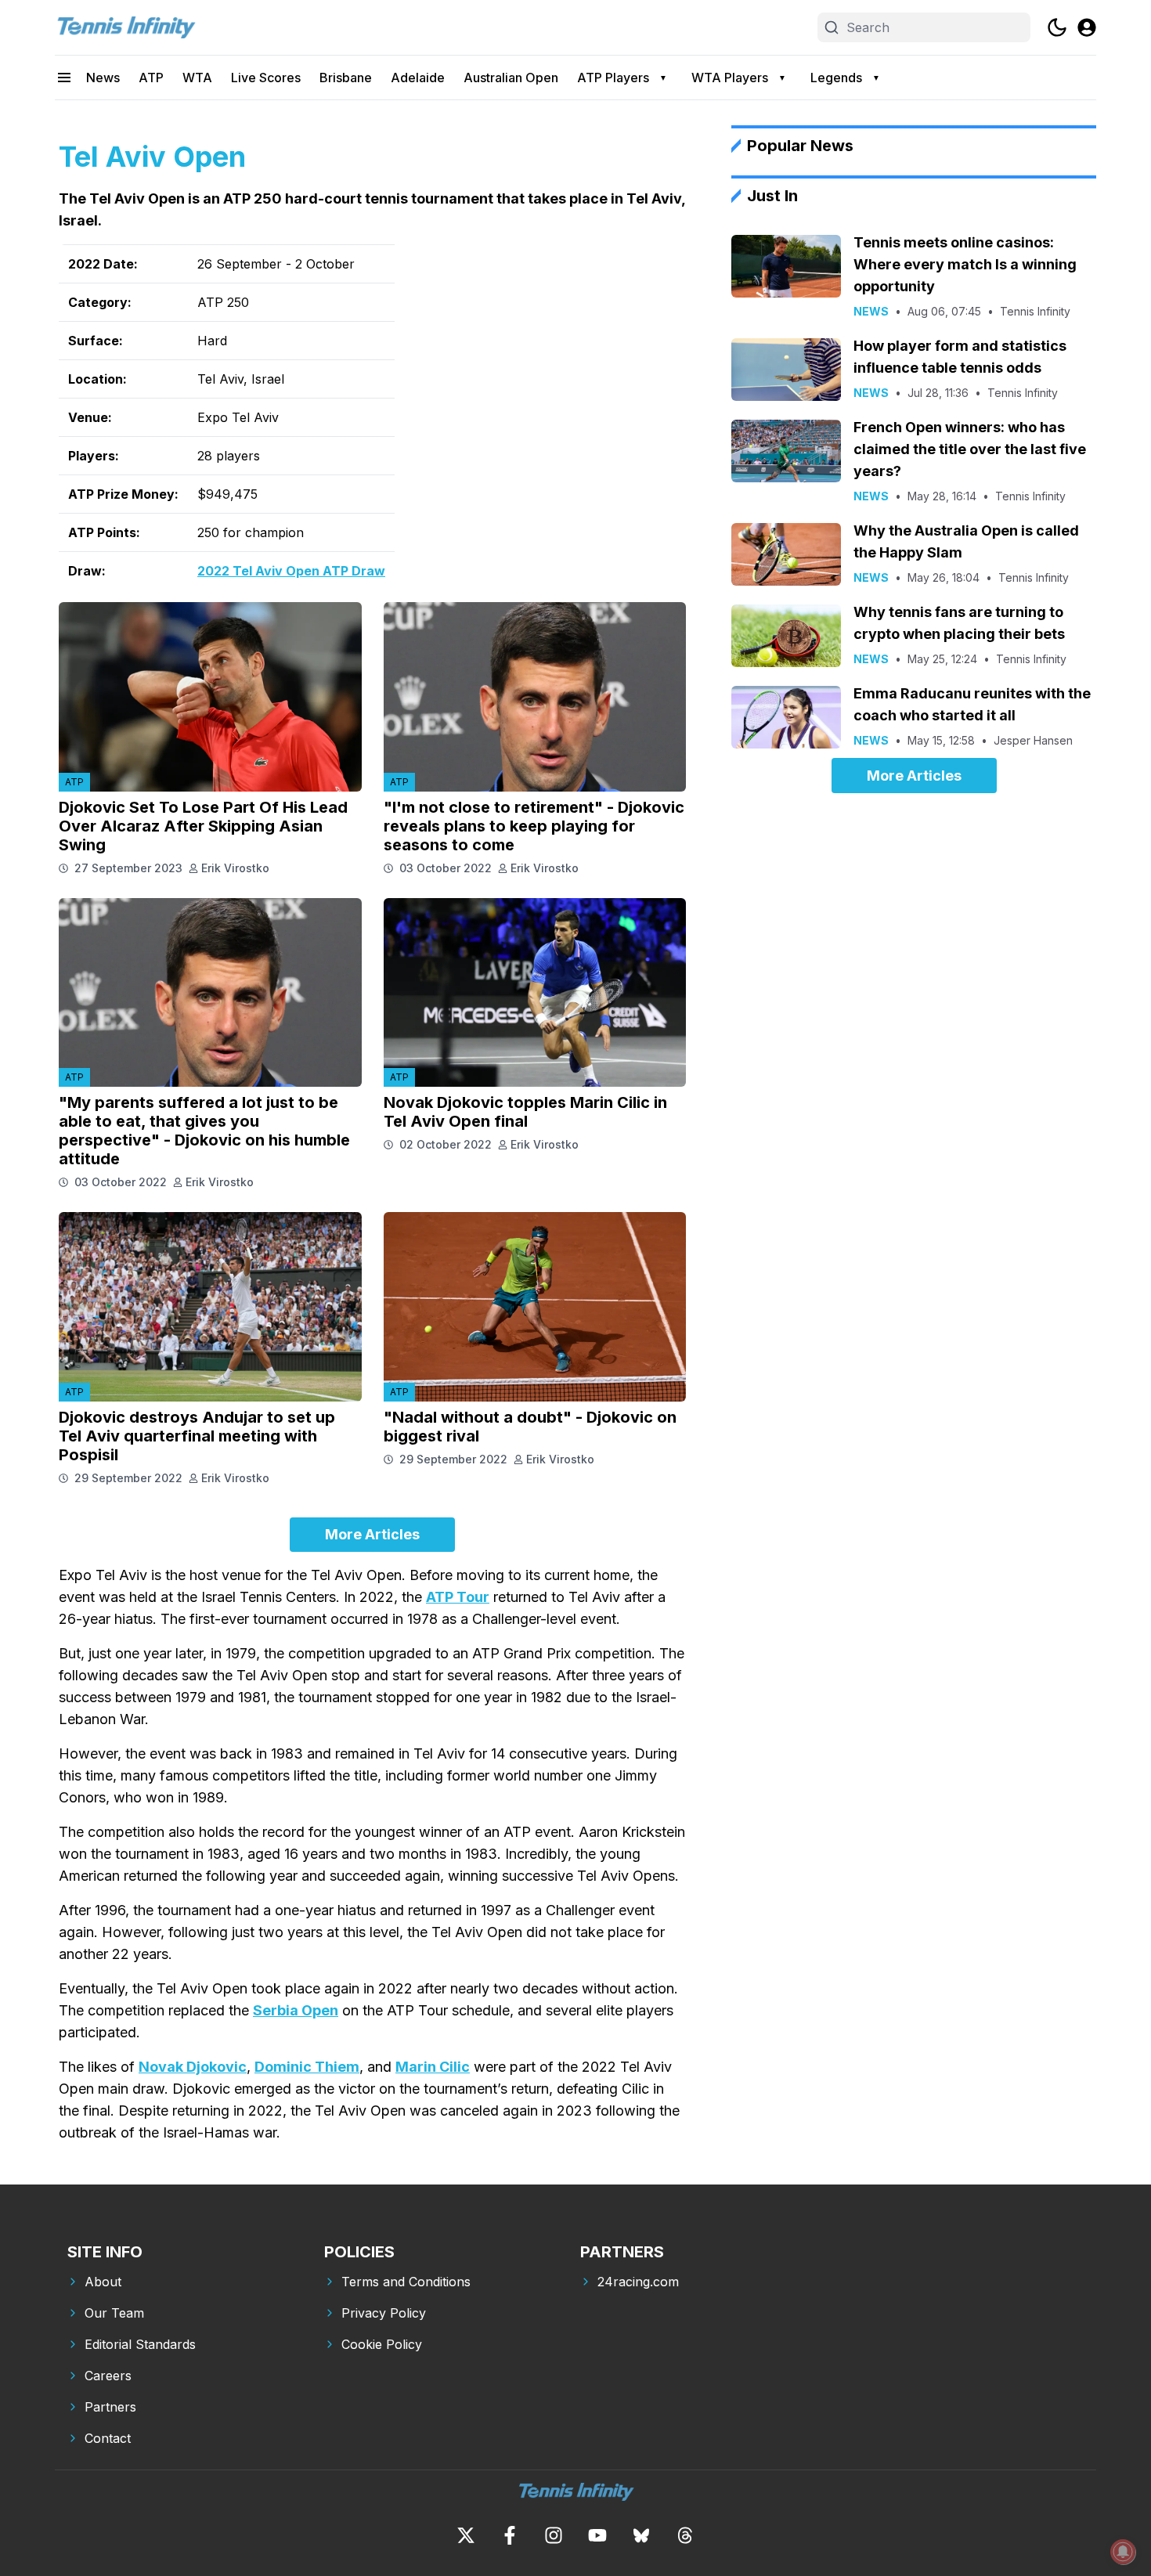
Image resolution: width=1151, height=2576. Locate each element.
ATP (151, 78)
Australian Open (511, 78)
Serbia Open (296, 2010)
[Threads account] (685, 2535)
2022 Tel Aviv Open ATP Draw (291, 571)
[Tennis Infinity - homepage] (125, 27)
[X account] (466, 2535)
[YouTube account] (597, 2535)
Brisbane (346, 78)
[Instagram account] (554, 2535)
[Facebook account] (510, 2535)
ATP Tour (458, 1597)
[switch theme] (1057, 27)
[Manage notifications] (1123, 2552)
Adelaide (418, 78)
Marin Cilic (433, 2067)
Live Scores (266, 78)
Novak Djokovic (193, 2067)
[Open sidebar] (64, 78)
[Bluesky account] (641, 2535)
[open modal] (1087, 27)
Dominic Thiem (307, 2067)
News (103, 78)
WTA (197, 78)
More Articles (372, 1534)
